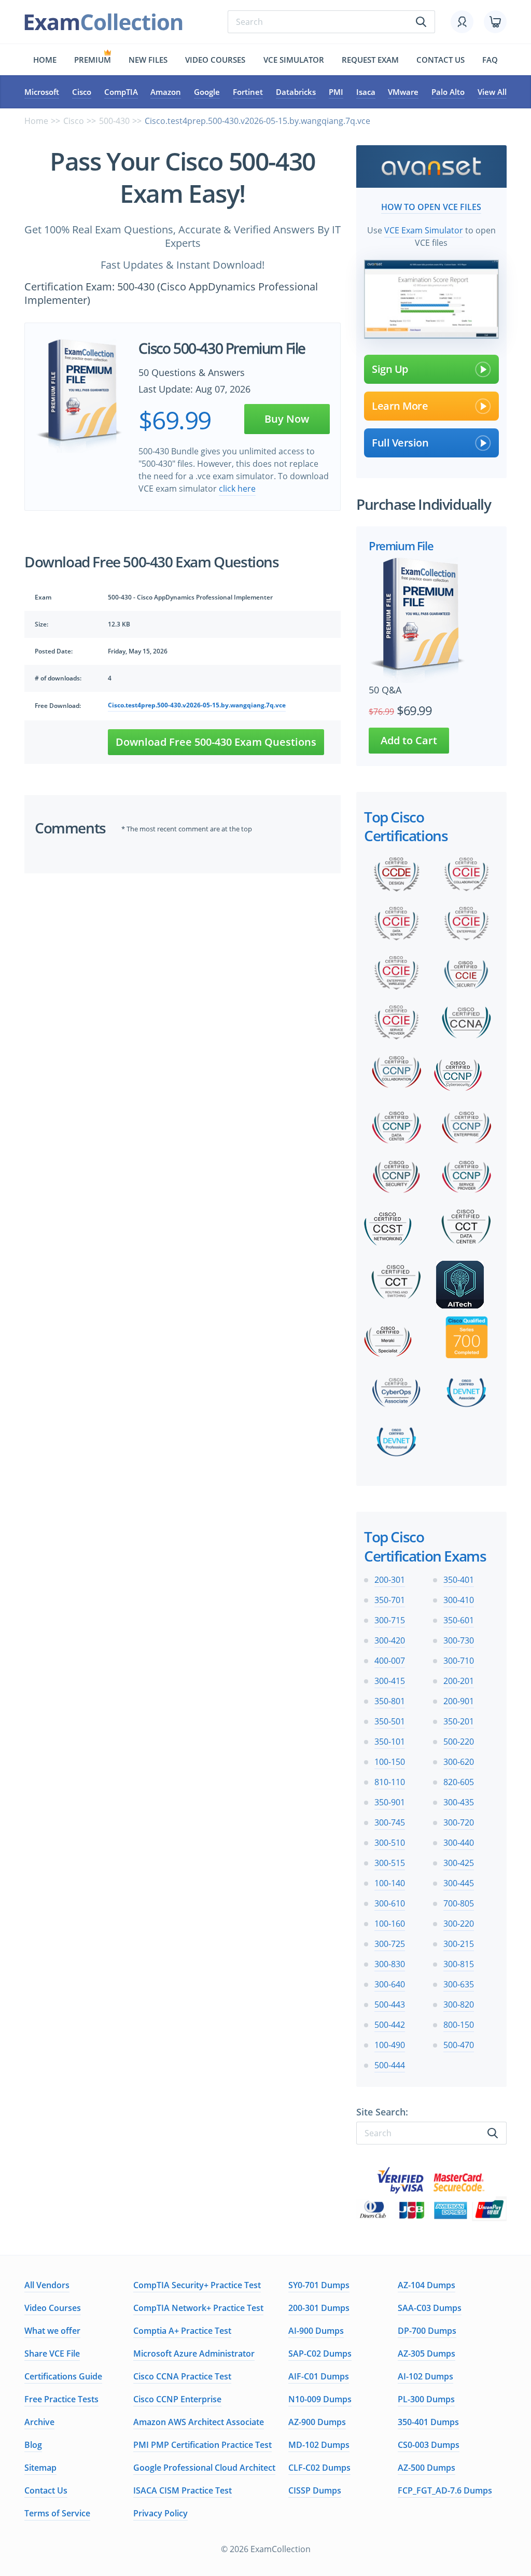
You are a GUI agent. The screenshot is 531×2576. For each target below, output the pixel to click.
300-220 (459, 1924)
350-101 (390, 1742)
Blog (33, 2445)
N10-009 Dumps (320, 2399)
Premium (93, 60)
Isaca (366, 92)
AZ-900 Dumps (317, 2422)
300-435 (459, 1802)
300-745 (390, 1822)
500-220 (459, 1742)
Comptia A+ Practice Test (182, 2331)
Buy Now (287, 419)
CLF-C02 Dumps (319, 2468)
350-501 (390, 1721)
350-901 (390, 1802)
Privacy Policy (160, 2513)
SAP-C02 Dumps (320, 2354)
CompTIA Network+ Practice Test (198, 2308)
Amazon (166, 92)
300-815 (459, 1964)
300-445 (459, 1883)
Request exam (370, 60)
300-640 (390, 1984)
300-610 (390, 1903)
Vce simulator (294, 60)
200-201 (459, 1681)
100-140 (390, 1883)
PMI (336, 92)
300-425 (459, 1863)
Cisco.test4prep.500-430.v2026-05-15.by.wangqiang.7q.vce (197, 705)
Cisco (82, 92)
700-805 (459, 1903)
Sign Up (390, 369)
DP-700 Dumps (427, 2331)
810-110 (390, 1782)
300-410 (459, 1600)
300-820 (459, 2004)
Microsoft (42, 92)
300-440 (459, 1843)
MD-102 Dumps (319, 2445)
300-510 (390, 1843)
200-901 (459, 1701)
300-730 (459, 1640)
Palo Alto (448, 92)
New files (148, 60)
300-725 (390, 1944)
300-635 (459, 1984)
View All (492, 92)
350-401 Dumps (428, 2422)
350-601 (459, 1620)
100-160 (390, 1924)
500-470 (459, 2045)
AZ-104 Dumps (427, 2285)
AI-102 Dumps (425, 2376)
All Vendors (47, 2285)
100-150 (390, 1762)
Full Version (400, 443)
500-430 (114, 121)
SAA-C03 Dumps (430, 2308)
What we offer (52, 2331)
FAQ (490, 60)
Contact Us (46, 2490)
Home (45, 60)
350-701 (390, 1600)
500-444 (390, 2065)
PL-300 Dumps (426, 2399)
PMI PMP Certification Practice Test (202, 2445)
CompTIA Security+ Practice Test (197, 2285)
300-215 (459, 1944)
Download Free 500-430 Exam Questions (216, 742)
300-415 (390, 1681)
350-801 (390, 1701)
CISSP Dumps (315, 2490)
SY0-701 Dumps (319, 2285)
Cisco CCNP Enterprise (177, 2399)
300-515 (390, 1863)
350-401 (459, 1580)
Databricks (296, 92)
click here (237, 489)
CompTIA (121, 92)
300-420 (390, 1640)
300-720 (459, 1822)
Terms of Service (57, 2513)
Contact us (441, 60)
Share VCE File (52, 2354)
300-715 (390, 1620)
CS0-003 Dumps (429, 2445)
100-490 (390, 2045)
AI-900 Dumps (316, 2331)
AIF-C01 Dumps (319, 2376)
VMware (403, 92)
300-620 (459, 1762)
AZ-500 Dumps (427, 2468)
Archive (39, 2422)
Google (207, 92)
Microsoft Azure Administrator (194, 2354)
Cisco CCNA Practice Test (182, 2376)
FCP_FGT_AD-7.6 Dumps (445, 2490)
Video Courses (215, 60)
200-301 (390, 1580)
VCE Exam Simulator (424, 230)
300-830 (390, 1964)
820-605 (459, 1782)
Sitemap (40, 2468)
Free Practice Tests (61, 2399)
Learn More (400, 406)
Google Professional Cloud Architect (204, 2468)
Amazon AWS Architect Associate (199, 2422)
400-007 (390, 1661)
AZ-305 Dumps (427, 2354)
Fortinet (248, 92)
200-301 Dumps (319, 2308)
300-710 (459, 1661)
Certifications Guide (63, 2376)
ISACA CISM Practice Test (183, 2490)
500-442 (390, 2025)
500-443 (390, 2004)
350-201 (459, 1721)
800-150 (459, 2025)
